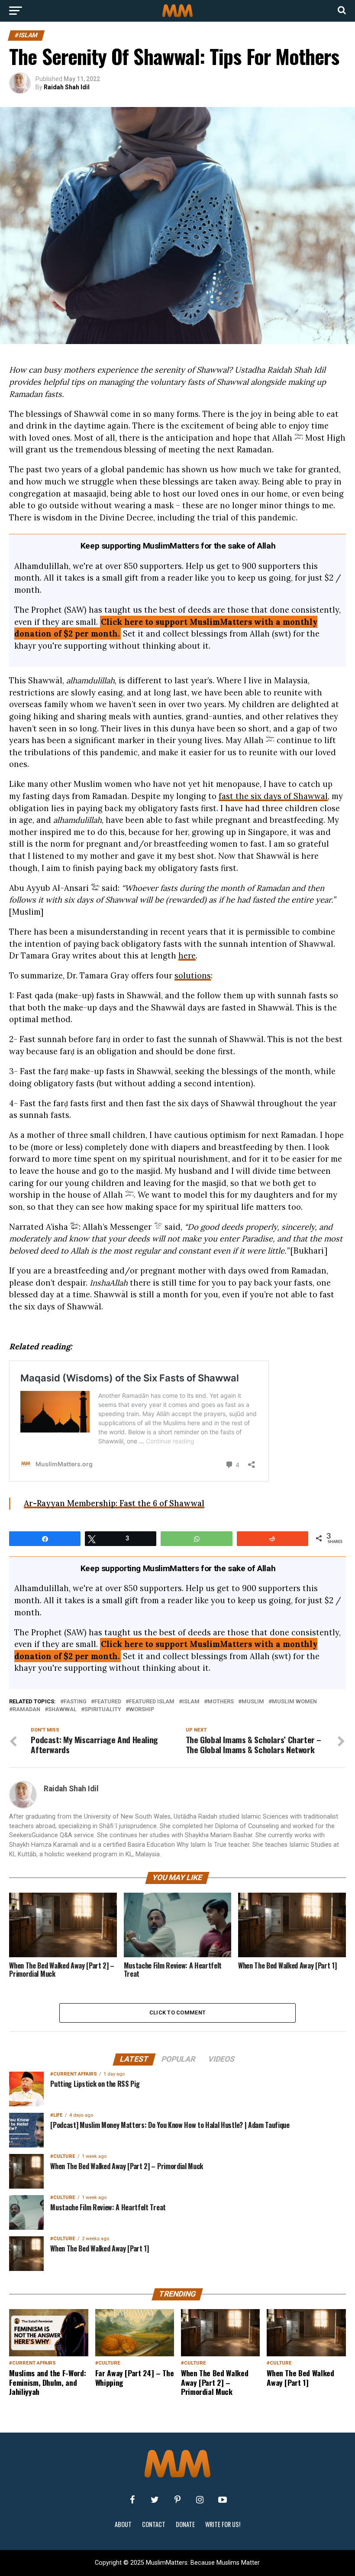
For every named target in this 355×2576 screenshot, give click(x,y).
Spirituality (103, 1710)
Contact (154, 2524)
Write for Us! (223, 2524)
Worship (142, 1710)
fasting (75, 1702)
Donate (185, 2524)
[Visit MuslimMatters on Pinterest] (177, 2500)
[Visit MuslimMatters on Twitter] (155, 2500)
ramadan (26, 1710)
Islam (191, 1702)
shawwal (62, 1710)
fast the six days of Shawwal (273, 796)
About (123, 2524)
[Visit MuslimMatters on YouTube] (223, 2500)
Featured (108, 1702)
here (187, 955)
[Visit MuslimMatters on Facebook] (132, 2500)
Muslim (253, 1702)
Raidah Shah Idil (67, 87)
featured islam (152, 1702)
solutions (193, 975)
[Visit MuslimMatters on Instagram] (200, 2500)
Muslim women (294, 1702)
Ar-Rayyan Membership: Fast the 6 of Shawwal (114, 1503)
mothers (221, 1702)
